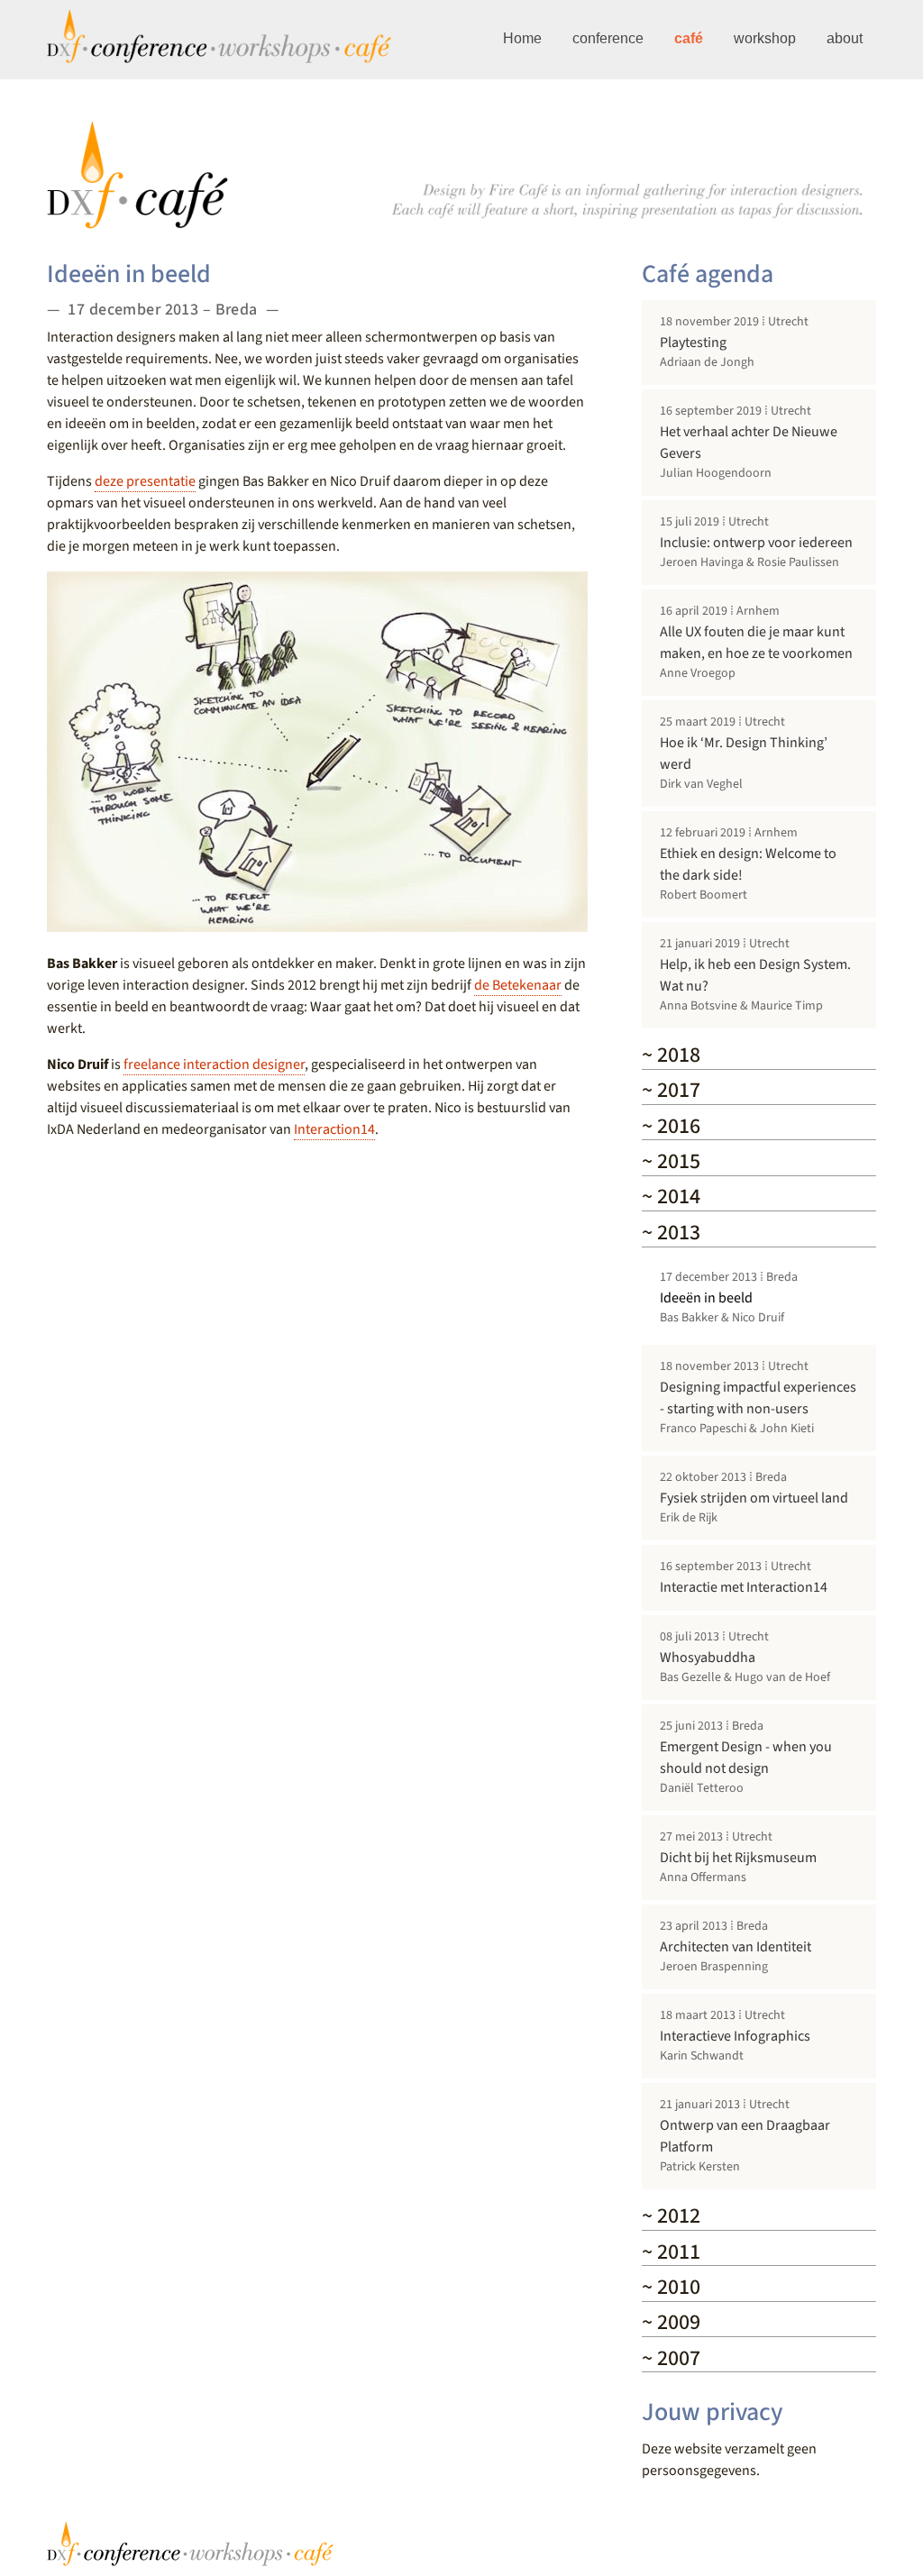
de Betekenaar (518, 985)
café (689, 38)
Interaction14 (334, 1129)
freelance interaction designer (214, 1064)
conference (608, 38)
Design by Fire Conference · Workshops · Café (191, 2544)
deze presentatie (145, 481)
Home (522, 38)
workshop (765, 38)
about (845, 38)
